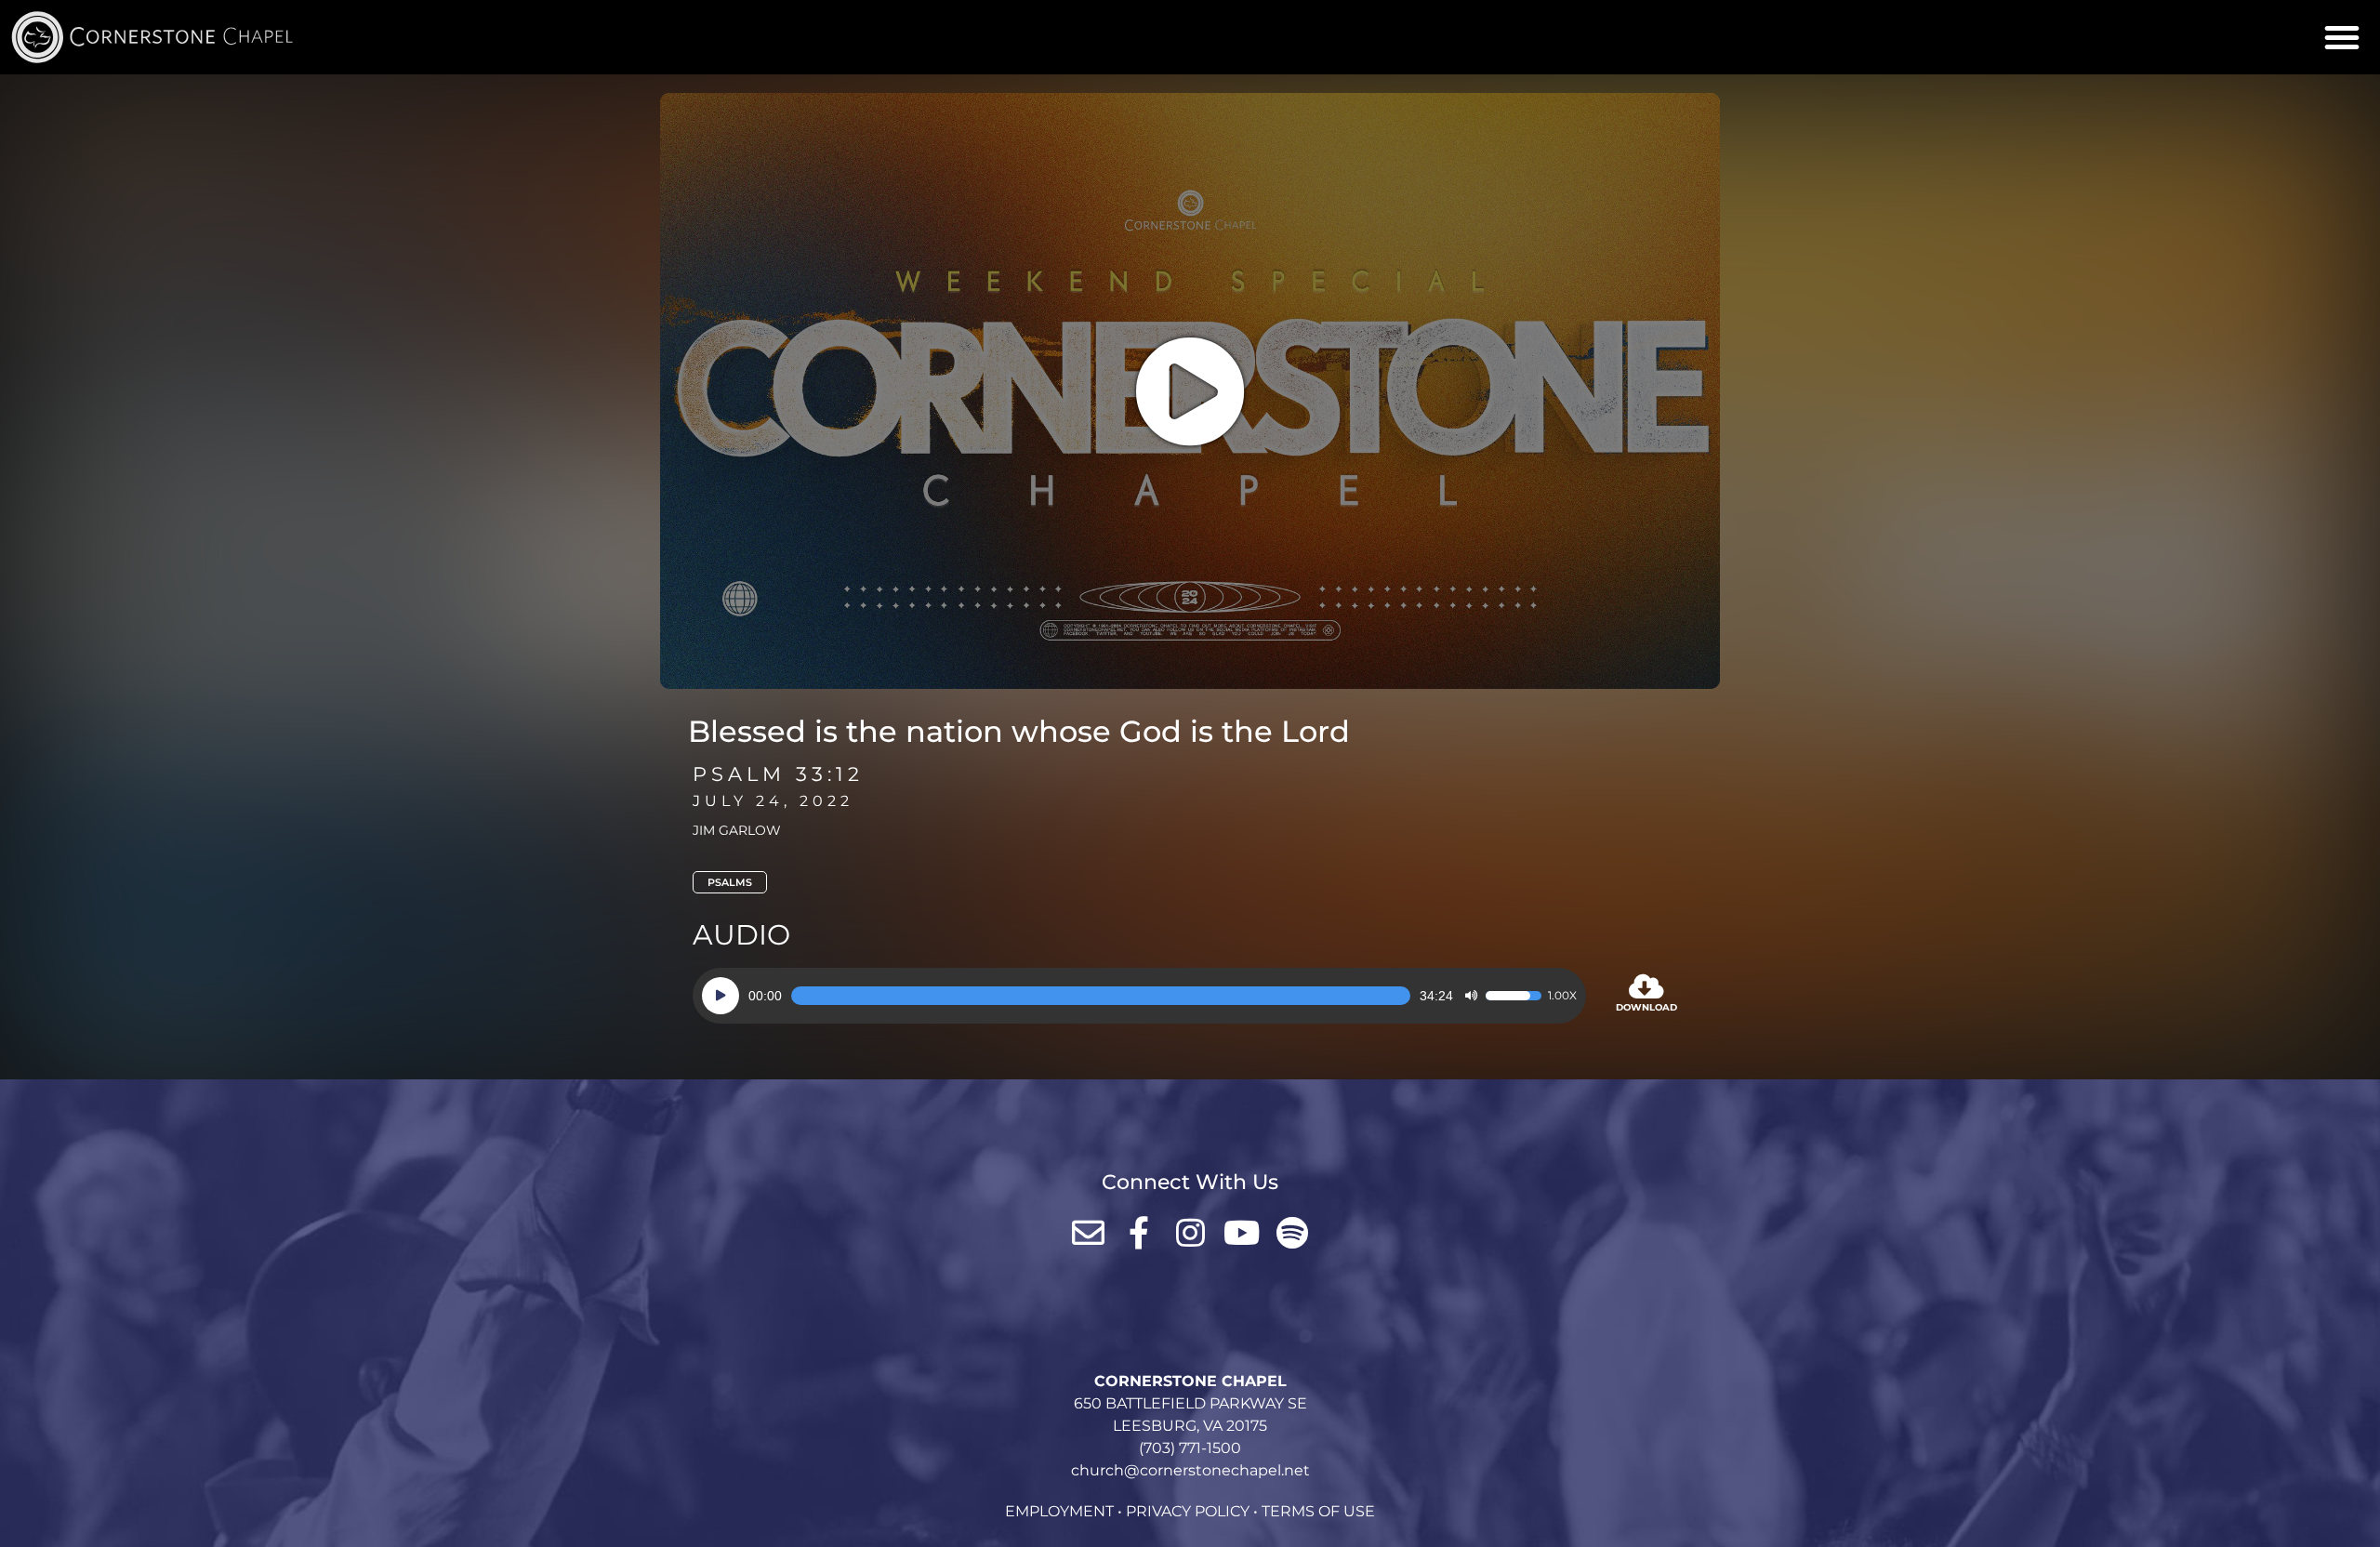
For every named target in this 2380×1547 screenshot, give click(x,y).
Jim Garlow (737, 830)
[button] (2342, 37)
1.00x (1562, 996)
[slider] (1101, 996)
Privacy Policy (1188, 1511)
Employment (1059, 1511)
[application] (1139, 996)
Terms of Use (1318, 1511)
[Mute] (1471, 996)
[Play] (721, 996)
